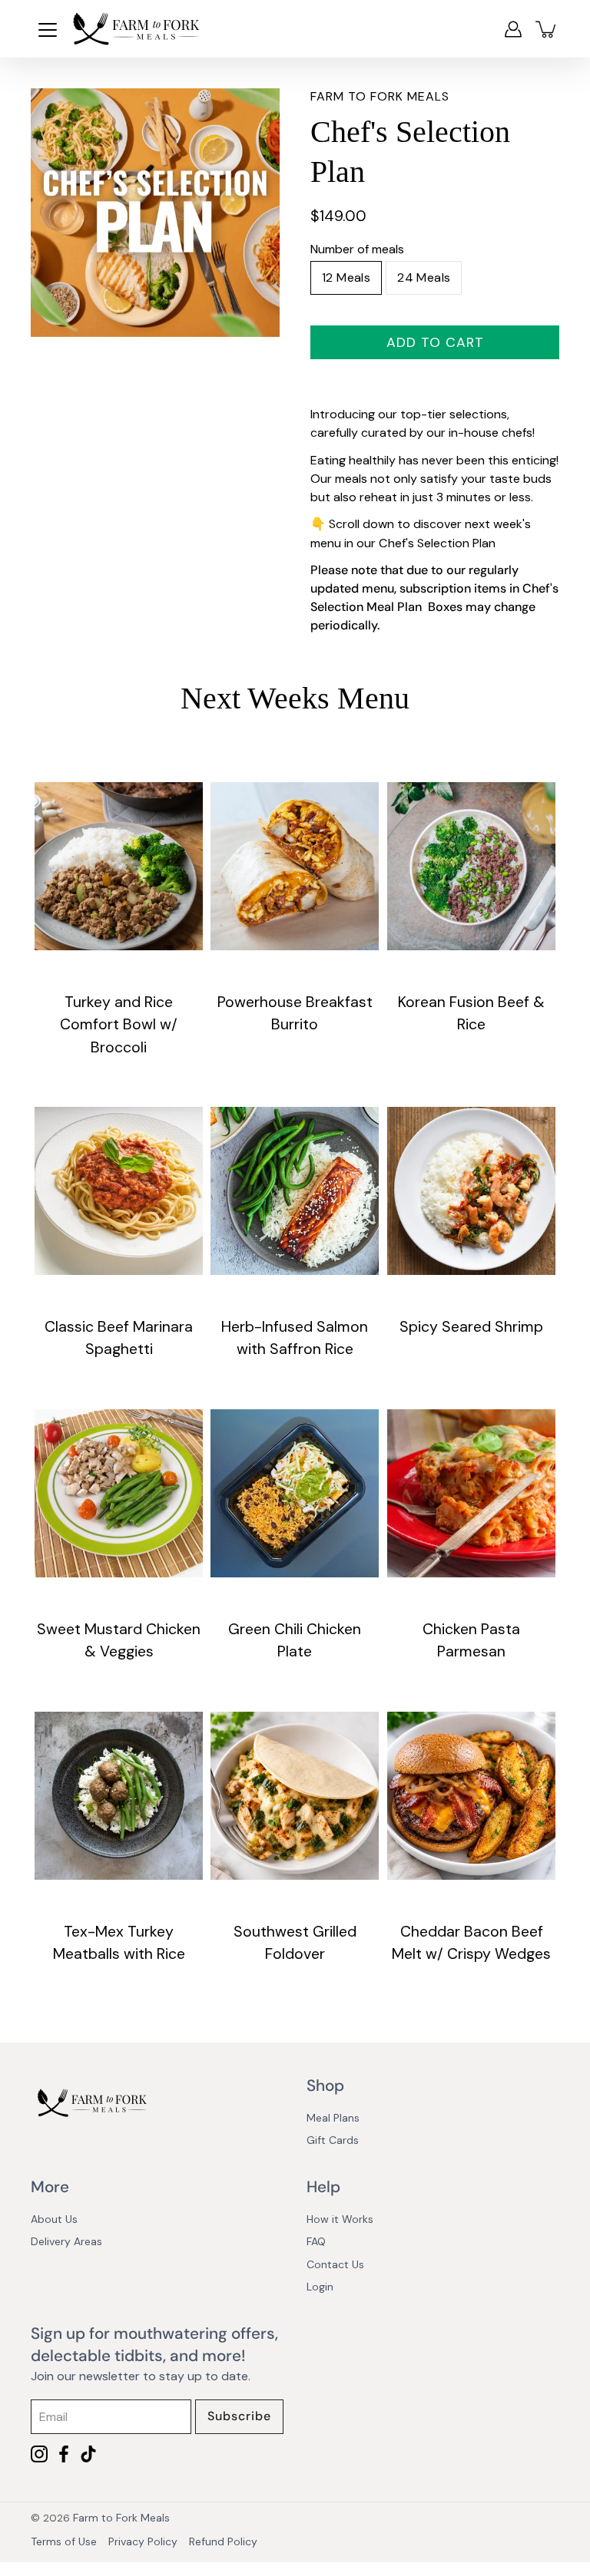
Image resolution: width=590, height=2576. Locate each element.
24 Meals (424, 277)
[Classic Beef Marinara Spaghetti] (119, 1191)
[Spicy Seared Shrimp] (471, 1191)
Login (320, 2287)
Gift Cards (333, 2140)
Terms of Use (64, 2541)
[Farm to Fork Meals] (136, 29)
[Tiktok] (88, 2454)
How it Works (340, 2219)
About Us (54, 2219)
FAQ (316, 2241)
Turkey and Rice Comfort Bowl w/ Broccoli (119, 1025)
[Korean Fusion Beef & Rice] (471, 866)
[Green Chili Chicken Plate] (295, 1493)
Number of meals (357, 249)
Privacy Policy (143, 2541)
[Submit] (239, 2417)
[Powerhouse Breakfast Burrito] (295, 866)
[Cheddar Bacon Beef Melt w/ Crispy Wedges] (471, 1796)
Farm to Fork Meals (121, 2518)
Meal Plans (333, 2118)
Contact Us (335, 2264)
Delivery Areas (66, 2241)
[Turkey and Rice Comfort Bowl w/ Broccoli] (119, 866)
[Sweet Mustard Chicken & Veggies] (119, 1493)
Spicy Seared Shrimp (471, 1328)
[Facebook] (64, 2454)
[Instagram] (39, 2454)
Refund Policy (223, 2541)
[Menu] (48, 30)
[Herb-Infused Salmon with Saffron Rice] (295, 1191)
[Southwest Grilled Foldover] (295, 1796)
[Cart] (547, 29)
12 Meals (346, 277)
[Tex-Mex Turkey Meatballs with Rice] (119, 1796)
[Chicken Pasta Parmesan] (471, 1493)
